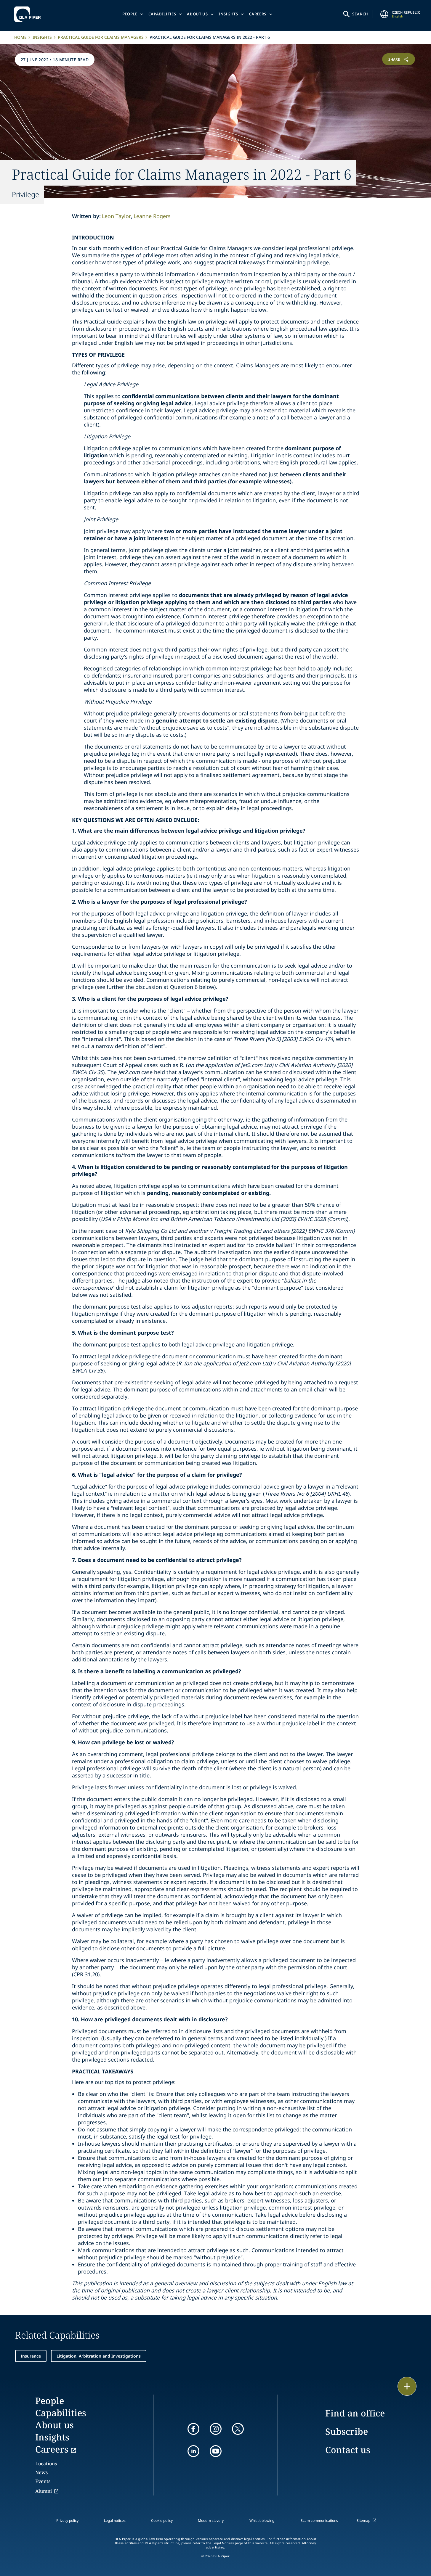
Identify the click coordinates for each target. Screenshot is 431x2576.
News (41, 2472)
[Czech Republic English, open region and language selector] (384, 14)
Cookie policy (162, 2521)
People (130, 14)
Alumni (44, 2491)
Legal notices (115, 2521)
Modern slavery (211, 2521)
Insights (228, 14)
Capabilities (162, 14)
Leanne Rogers (152, 216)
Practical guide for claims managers (101, 37)
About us (197, 14)
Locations (46, 2464)
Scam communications (319, 2521)
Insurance (31, 2356)
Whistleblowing (262, 2521)
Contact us (348, 2450)
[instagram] (216, 2429)
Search (360, 14)
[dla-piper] (29, 14)
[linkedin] (193, 2451)
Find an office (355, 2413)
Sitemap (363, 2521)
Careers (258, 14)
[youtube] (216, 2451)
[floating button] (407, 2386)
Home (20, 37)
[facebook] (193, 2429)
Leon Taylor (116, 216)
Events (43, 2481)
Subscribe (347, 2431)
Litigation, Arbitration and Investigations (99, 2356)
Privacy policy (67, 2521)
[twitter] (238, 2429)
